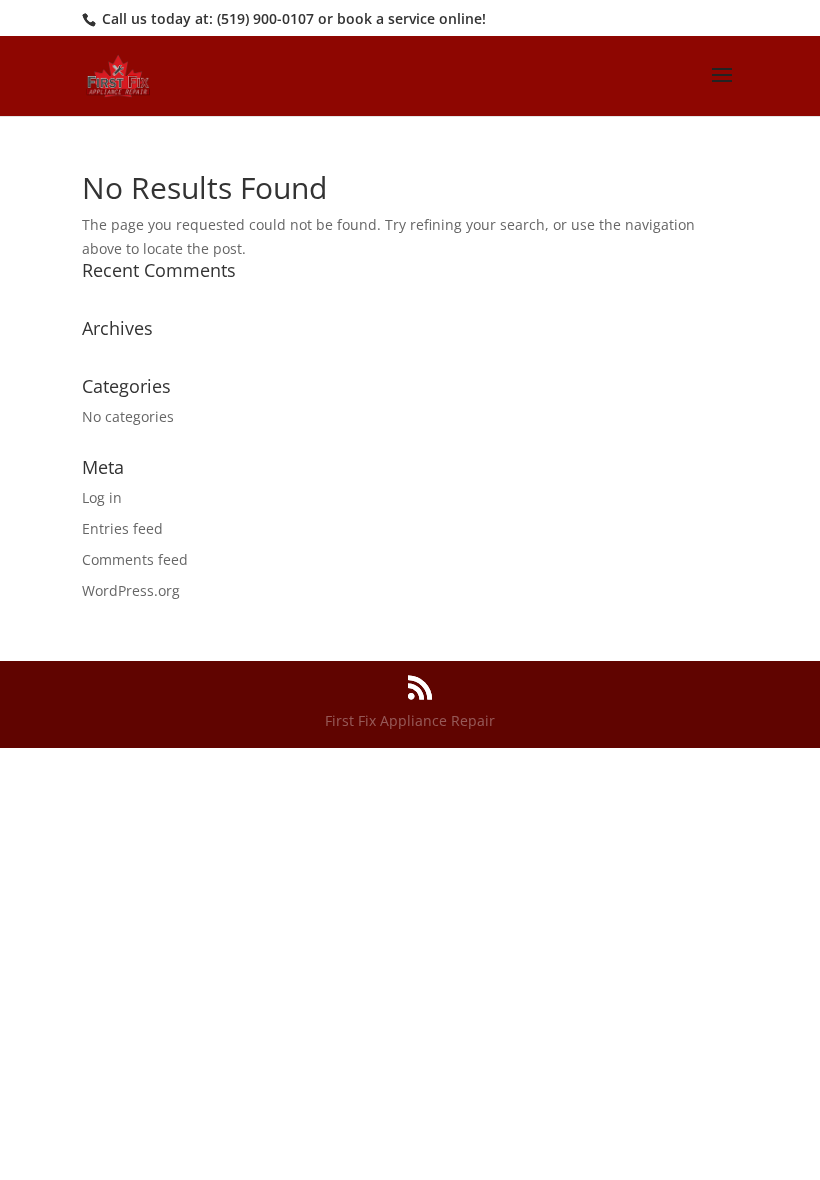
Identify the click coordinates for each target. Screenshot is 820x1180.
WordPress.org (131, 590)
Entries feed (122, 528)
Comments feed (135, 559)
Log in (102, 497)
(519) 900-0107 (265, 18)
